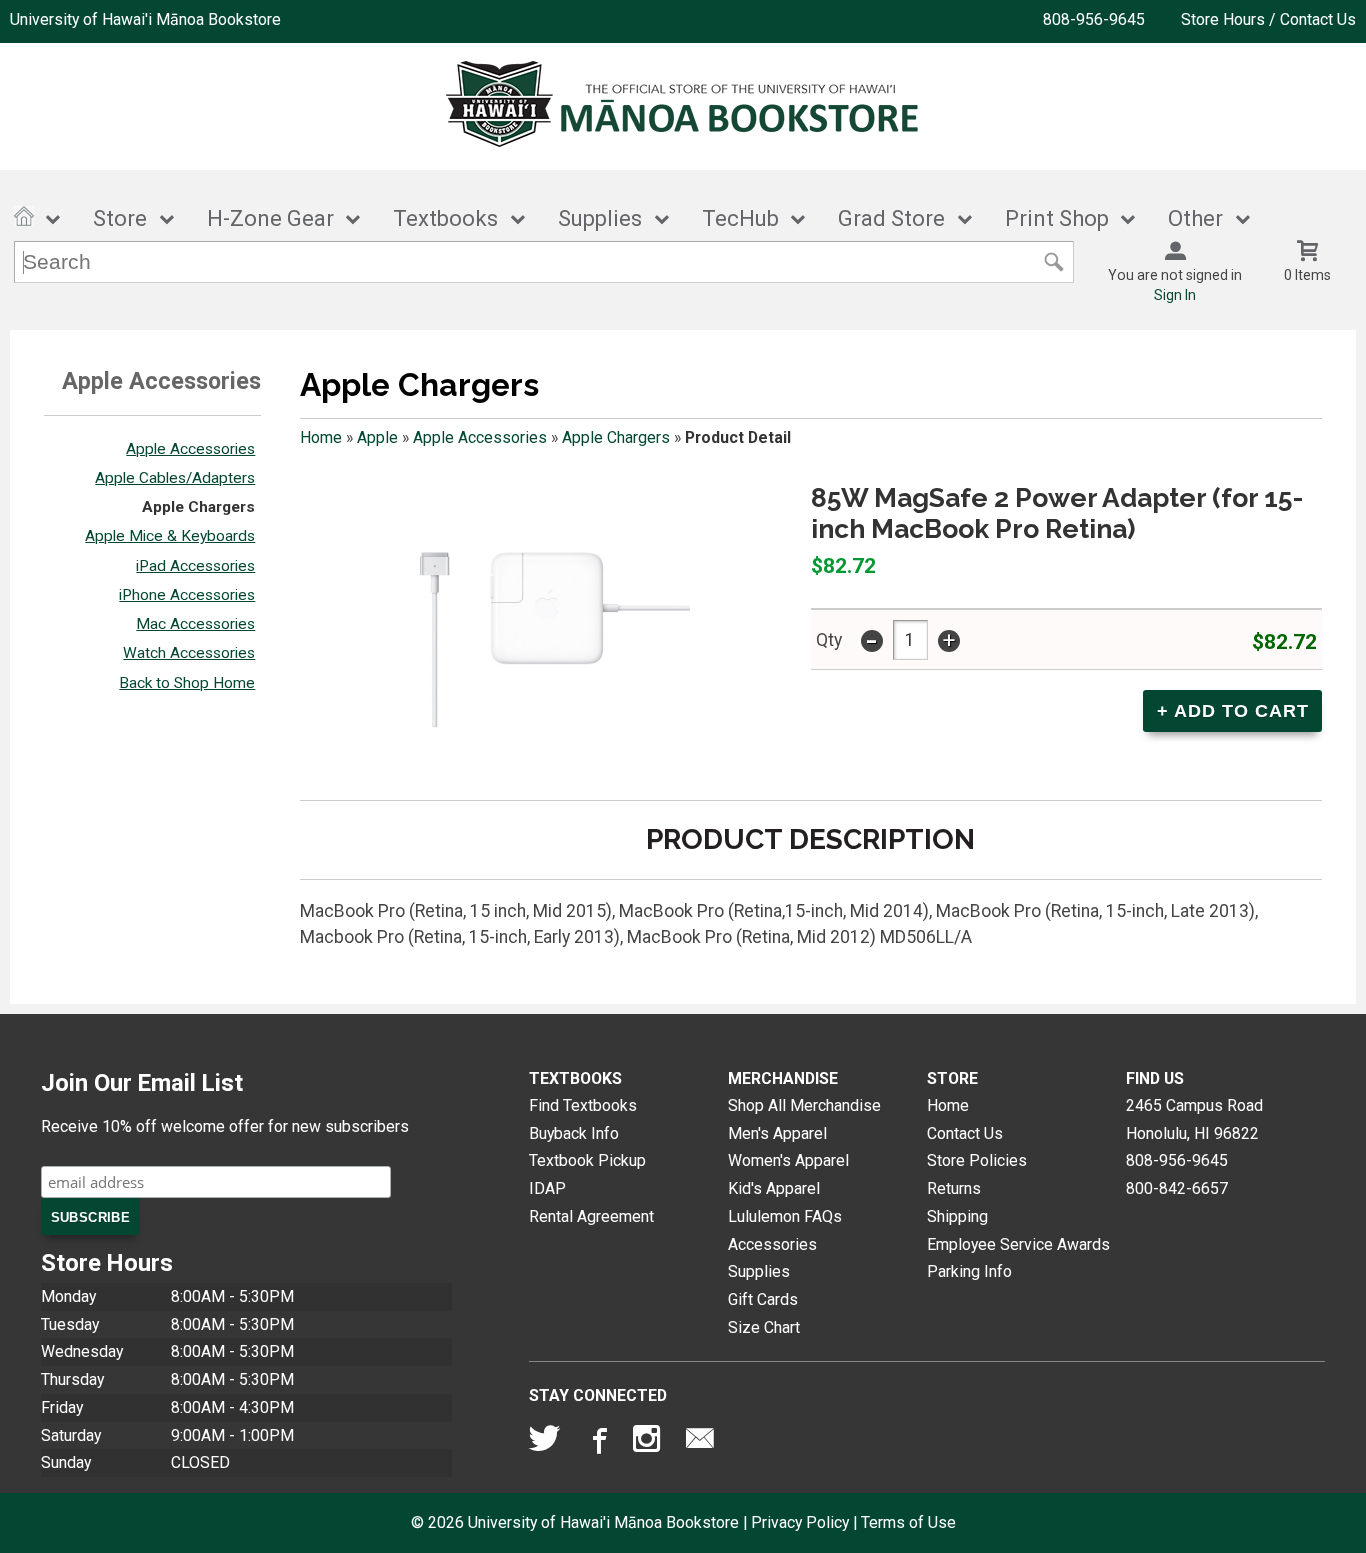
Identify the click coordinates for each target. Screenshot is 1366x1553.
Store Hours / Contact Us (1268, 19)
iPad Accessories (195, 566)
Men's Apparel (777, 1133)
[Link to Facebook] (597, 1443)
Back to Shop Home (187, 683)
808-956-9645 (1094, 19)
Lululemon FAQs (785, 1216)
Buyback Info (574, 1133)
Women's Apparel (788, 1160)
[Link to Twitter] (545, 1443)
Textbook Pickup (587, 1160)
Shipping (957, 1216)
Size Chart (764, 1327)
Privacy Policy (800, 1522)
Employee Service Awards (1018, 1244)
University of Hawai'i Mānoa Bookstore (145, 19)
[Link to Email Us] (700, 1443)
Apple (377, 437)
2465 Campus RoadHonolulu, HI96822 (1194, 1119)
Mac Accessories (195, 624)
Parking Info (969, 1271)
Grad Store (891, 218)
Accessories (772, 1244)
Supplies (600, 218)
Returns (954, 1188)
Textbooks (445, 218)
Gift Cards (763, 1299)
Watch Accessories (189, 653)
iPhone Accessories (187, 595)
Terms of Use (908, 1522)
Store (120, 218)
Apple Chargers (198, 507)
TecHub (740, 218)
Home (321, 437)
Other (1195, 218)
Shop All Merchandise (804, 1105)
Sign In (1175, 295)
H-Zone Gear (270, 218)
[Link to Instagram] (649, 1443)
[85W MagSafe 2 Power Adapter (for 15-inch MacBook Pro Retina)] (540, 632)
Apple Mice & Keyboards (170, 536)
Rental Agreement (591, 1216)
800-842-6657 (1177, 1188)
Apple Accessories (190, 449)
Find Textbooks (583, 1105)
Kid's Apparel (774, 1188)
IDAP (547, 1188)
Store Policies (977, 1160)
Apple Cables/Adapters (175, 478)
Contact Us (965, 1133)
